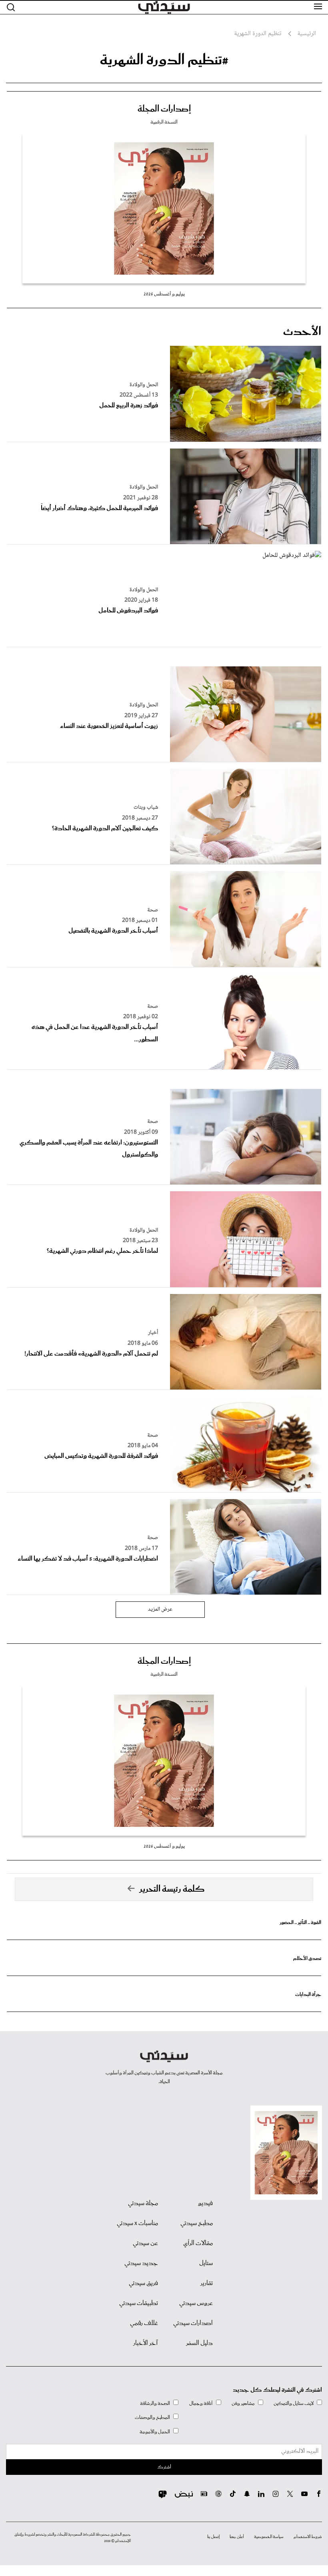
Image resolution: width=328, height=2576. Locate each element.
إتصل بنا (213, 2537)
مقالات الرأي (198, 2243)
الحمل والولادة (144, 385)
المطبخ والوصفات (152, 2417)
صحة (153, 910)
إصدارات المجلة (164, 109)
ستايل (206, 2263)
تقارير (207, 2283)
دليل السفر (199, 2343)
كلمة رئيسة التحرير (172, 1889)
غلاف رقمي (144, 2323)
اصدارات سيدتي (193, 2323)
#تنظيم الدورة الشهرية (164, 60)
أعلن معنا (237, 2537)
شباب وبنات (146, 807)
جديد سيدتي (141, 2263)
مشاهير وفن (243, 2404)
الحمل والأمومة (155, 2432)
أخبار (153, 1333)
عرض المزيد (160, 1609)
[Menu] (318, 7)
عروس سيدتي (196, 2303)
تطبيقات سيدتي (139, 2303)
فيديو (205, 2203)
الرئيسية (307, 34)
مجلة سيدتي (143, 2203)
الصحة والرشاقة (155, 2404)
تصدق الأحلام (307, 1959)
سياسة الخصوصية (269, 2537)
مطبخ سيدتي (197, 2223)
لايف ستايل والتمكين (294, 2404)
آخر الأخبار (146, 2343)
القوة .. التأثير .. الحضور (300, 1923)
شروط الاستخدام (308, 2537)
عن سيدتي (145, 2243)
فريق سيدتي (143, 2283)
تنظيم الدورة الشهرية (258, 34)
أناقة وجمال (201, 2404)
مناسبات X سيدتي (137, 2223)
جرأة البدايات (308, 1995)
